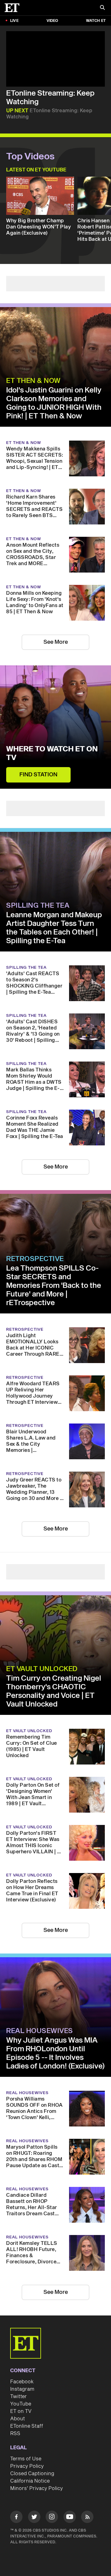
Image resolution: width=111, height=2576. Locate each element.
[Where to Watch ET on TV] (55, 727)
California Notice (30, 2481)
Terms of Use (26, 2459)
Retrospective (35, 1259)
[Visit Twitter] (34, 2518)
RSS (15, 2434)
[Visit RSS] (87, 2518)
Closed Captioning (32, 2474)
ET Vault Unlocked (42, 1669)
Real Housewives (40, 2031)
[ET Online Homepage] (14, 8)
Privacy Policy (27, 2466)
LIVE (14, 21)
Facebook (22, 2382)
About (18, 2419)
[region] (55, 59)
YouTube (21, 2404)
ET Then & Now (33, 381)
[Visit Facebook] (16, 2518)
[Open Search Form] (102, 8)
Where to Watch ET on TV (52, 754)
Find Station (38, 775)
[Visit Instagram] (52, 2518)
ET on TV (21, 2411)
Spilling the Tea (38, 906)
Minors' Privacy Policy (37, 2488)
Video (52, 21)
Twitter (18, 2397)
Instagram (22, 2389)
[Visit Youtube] (70, 2517)
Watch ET (96, 21)
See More (56, 642)
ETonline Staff (27, 2426)
